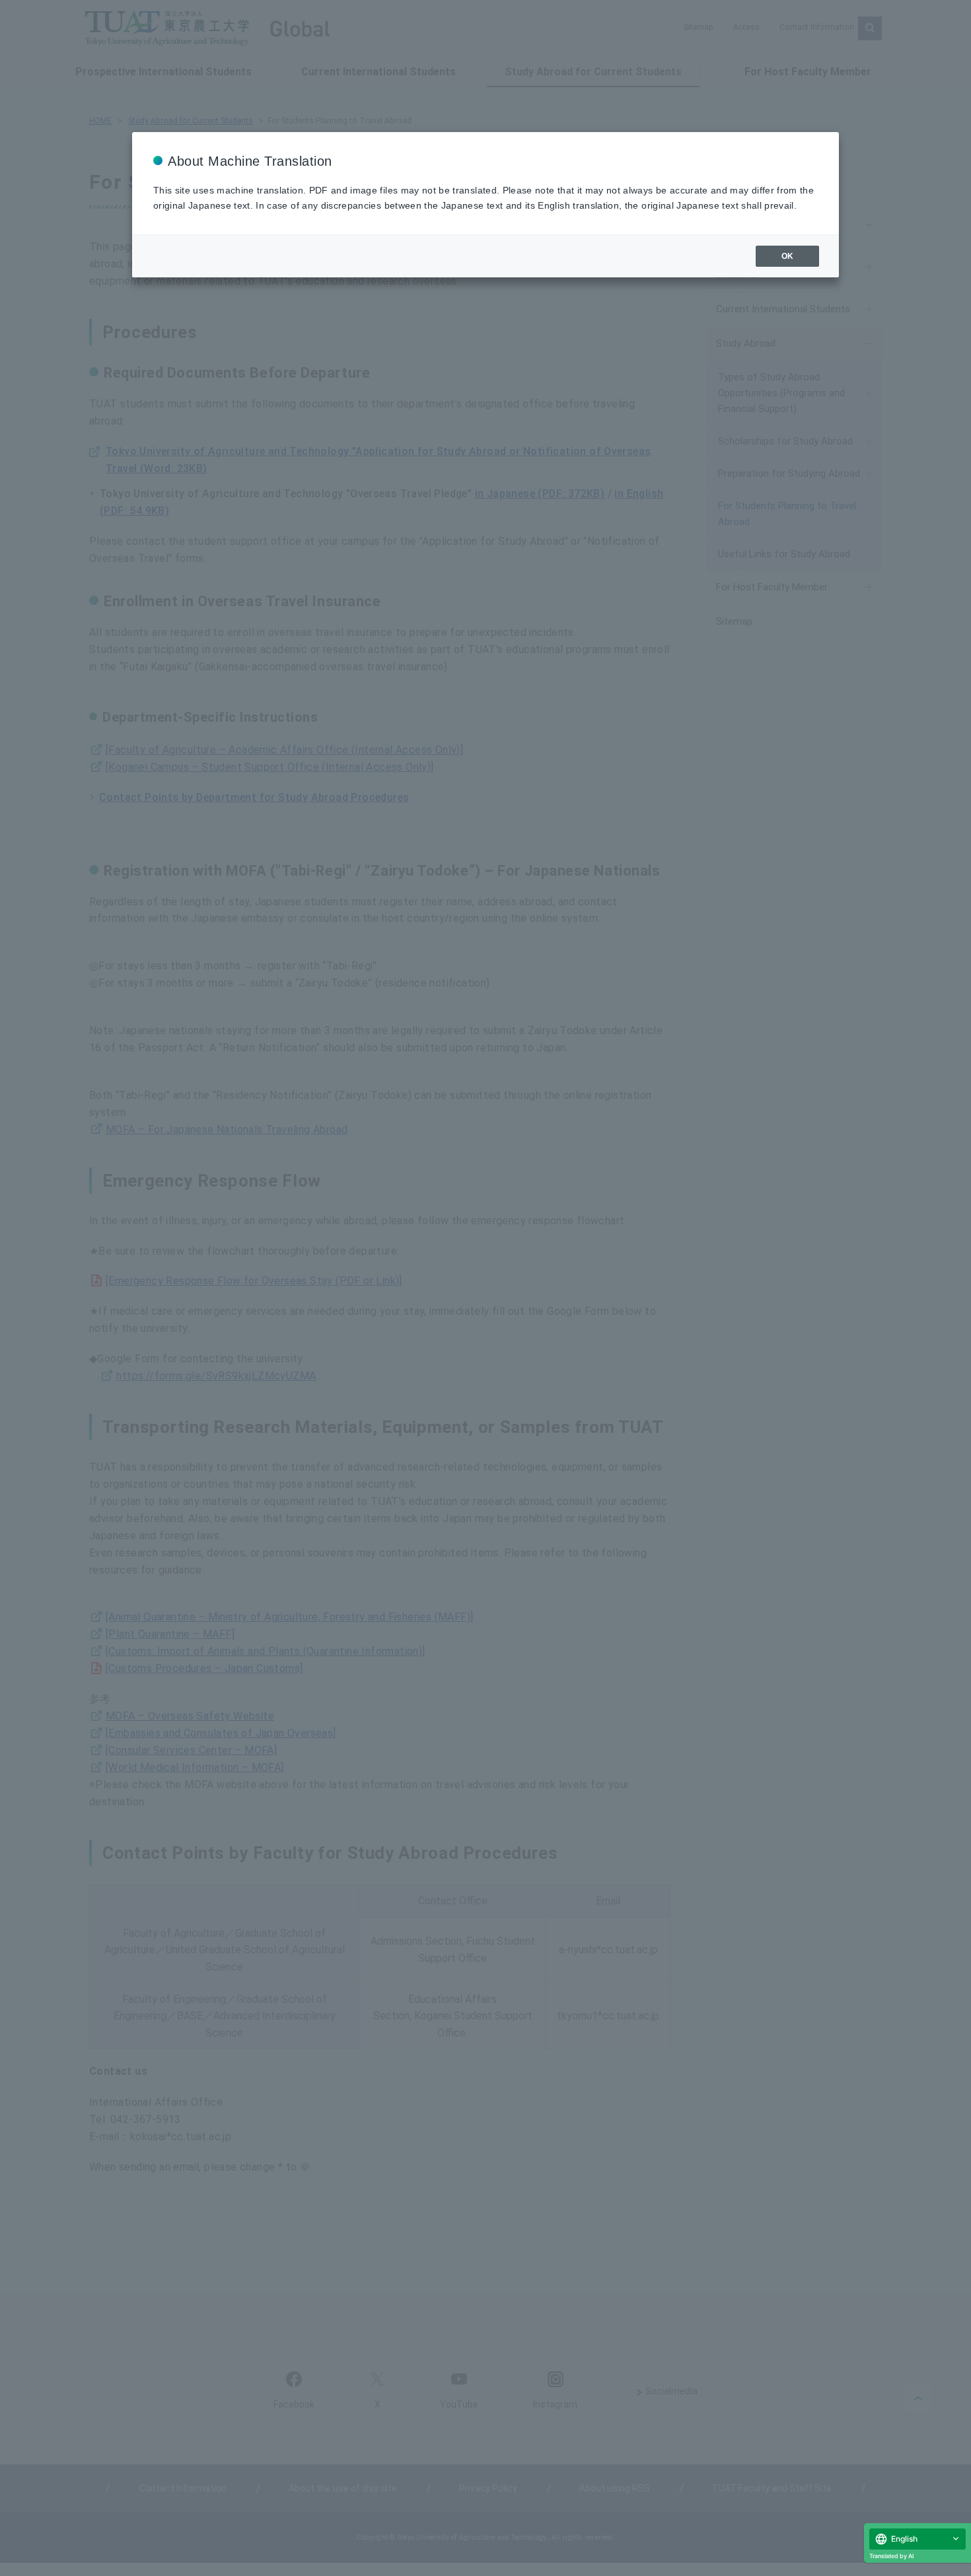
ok (787, 256)
